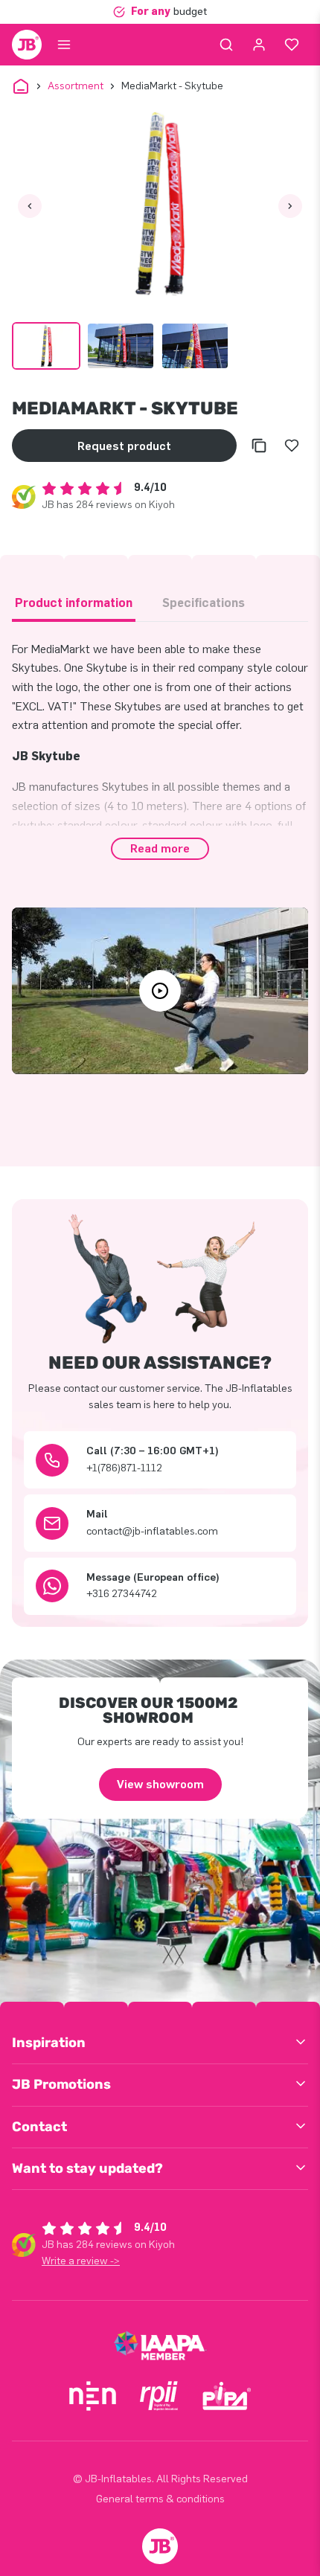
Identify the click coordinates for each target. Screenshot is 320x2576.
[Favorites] (292, 45)
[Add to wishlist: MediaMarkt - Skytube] (292, 446)
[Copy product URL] (259, 446)
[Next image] (290, 206)
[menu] (64, 45)
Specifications (204, 603)
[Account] (259, 45)
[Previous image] (30, 206)
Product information (74, 603)
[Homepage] (27, 45)
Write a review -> (81, 2261)
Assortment (76, 86)
